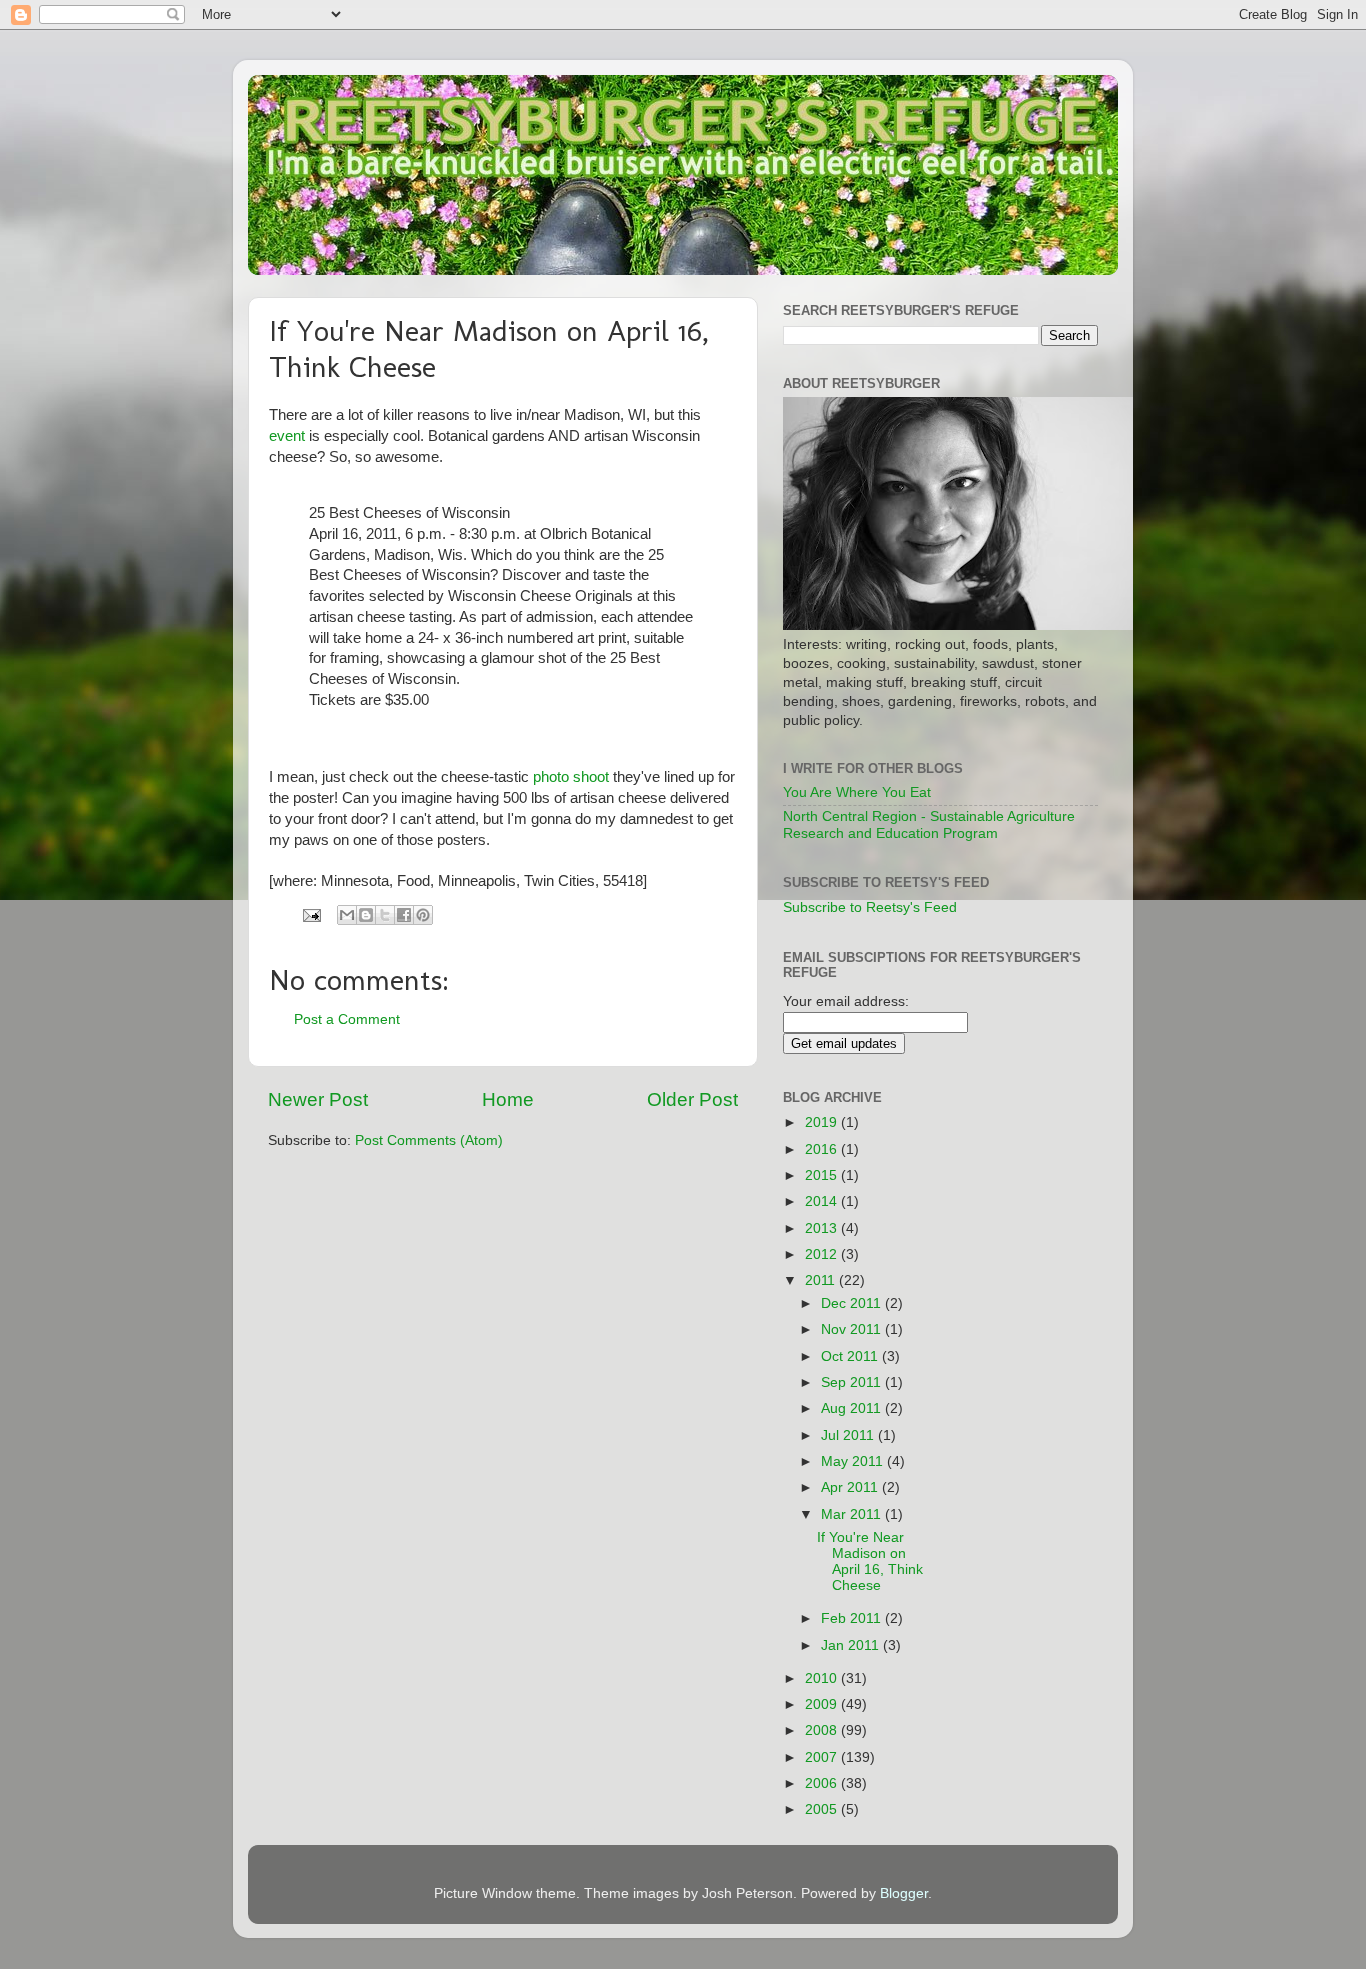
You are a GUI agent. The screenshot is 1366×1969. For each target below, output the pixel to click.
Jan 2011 (852, 1645)
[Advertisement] (1036, 1384)
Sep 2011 (853, 1382)
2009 (823, 1704)
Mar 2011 (853, 1514)
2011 (822, 1280)
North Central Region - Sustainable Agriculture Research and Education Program (929, 824)
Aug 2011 (853, 1408)
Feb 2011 (853, 1618)
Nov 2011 (853, 1329)
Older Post (692, 1099)
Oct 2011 (851, 1356)
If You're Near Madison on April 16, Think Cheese (870, 1562)
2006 (823, 1783)
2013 (823, 1228)
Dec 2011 (853, 1303)
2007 (823, 1757)
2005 (823, 1809)
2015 (823, 1175)
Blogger (904, 1893)
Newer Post (318, 1099)
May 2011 (854, 1461)
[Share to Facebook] (404, 915)
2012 (823, 1254)
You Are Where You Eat (857, 792)
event (287, 436)
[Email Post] (310, 914)
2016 (823, 1149)
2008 (823, 1730)
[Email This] (347, 915)
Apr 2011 (851, 1487)
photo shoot (571, 777)
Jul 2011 (849, 1435)
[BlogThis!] (366, 915)
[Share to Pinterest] (423, 915)
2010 (823, 1678)
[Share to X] (385, 915)
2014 (823, 1201)
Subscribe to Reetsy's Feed (870, 907)
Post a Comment (347, 1019)
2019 (823, 1122)
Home (508, 1099)
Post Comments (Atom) (429, 1140)
